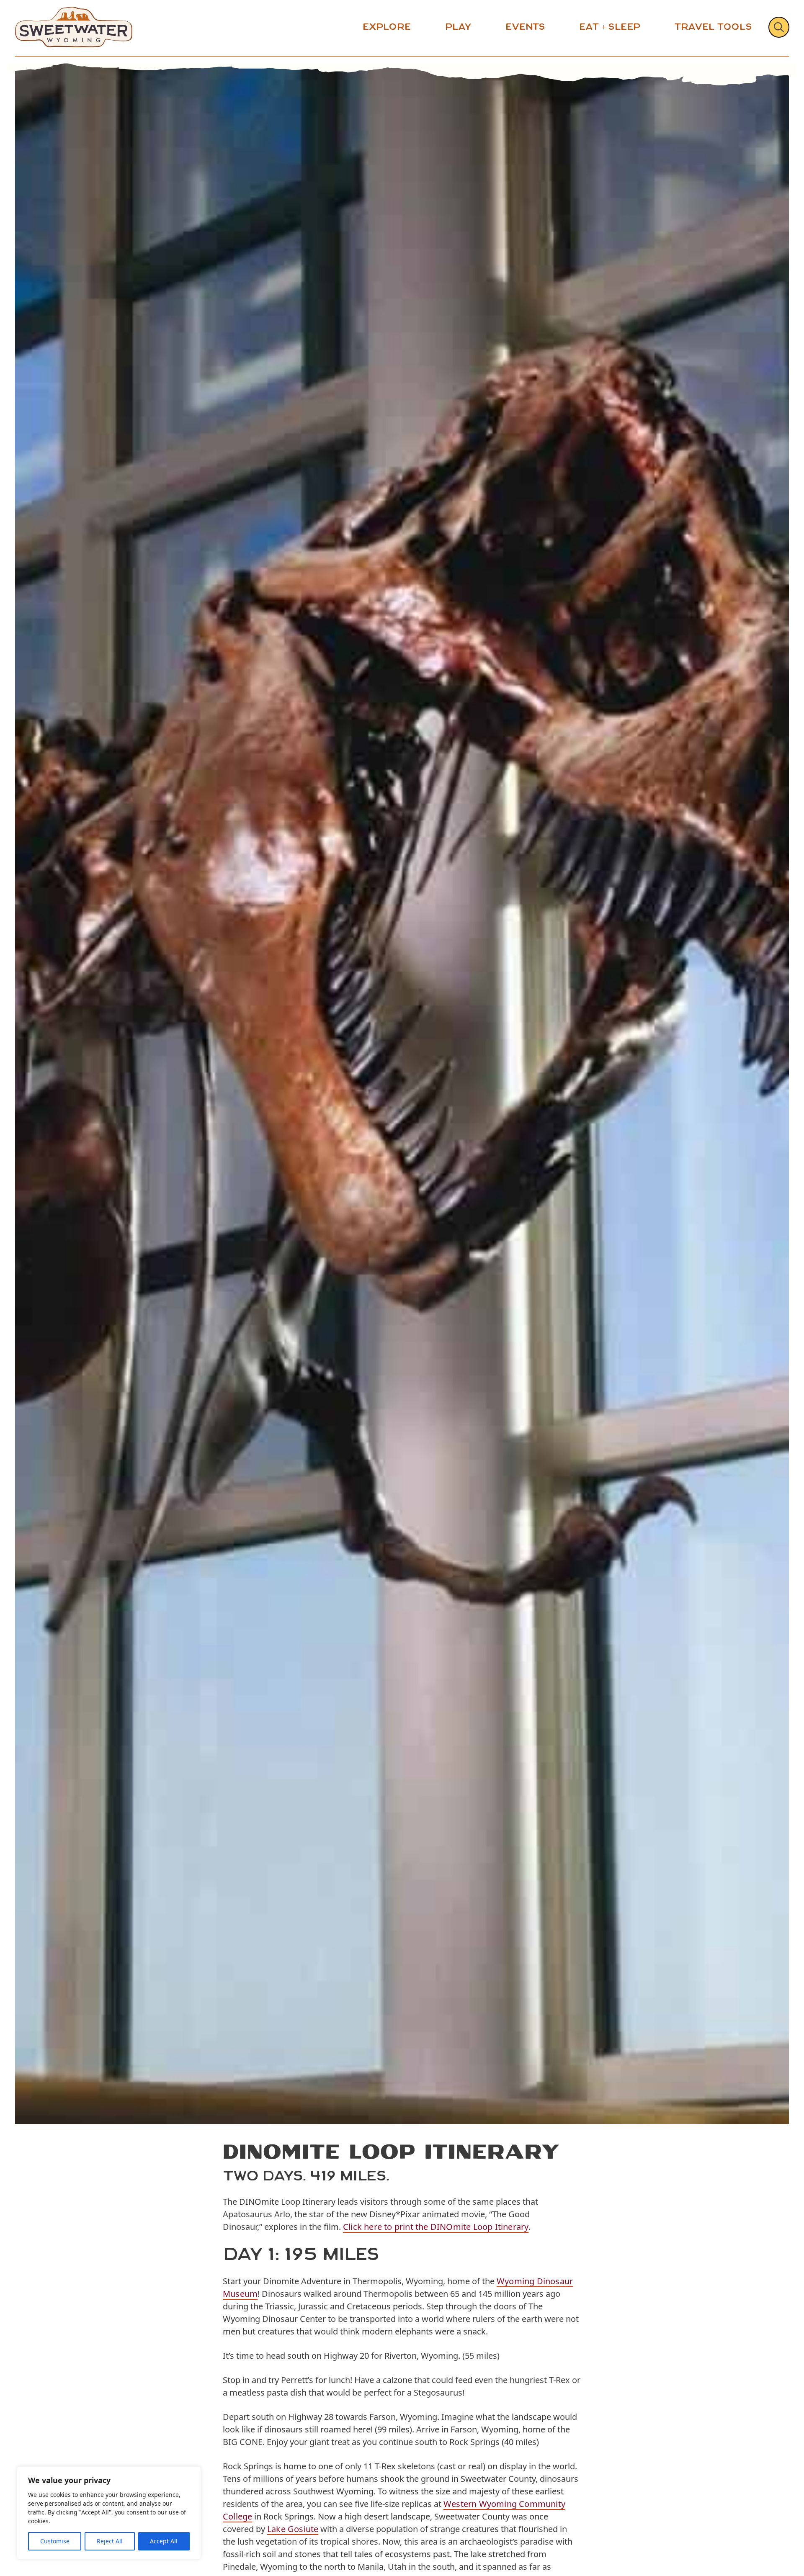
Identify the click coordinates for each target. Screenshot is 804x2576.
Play (458, 27)
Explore (387, 27)
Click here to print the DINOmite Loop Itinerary (436, 2227)
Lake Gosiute (293, 2529)
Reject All (110, 2541)
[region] (109, 2513)
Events (525, 27)
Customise (55, 2541)
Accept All (164, 2541)
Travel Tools (713, 27)
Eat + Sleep (610, 27)
